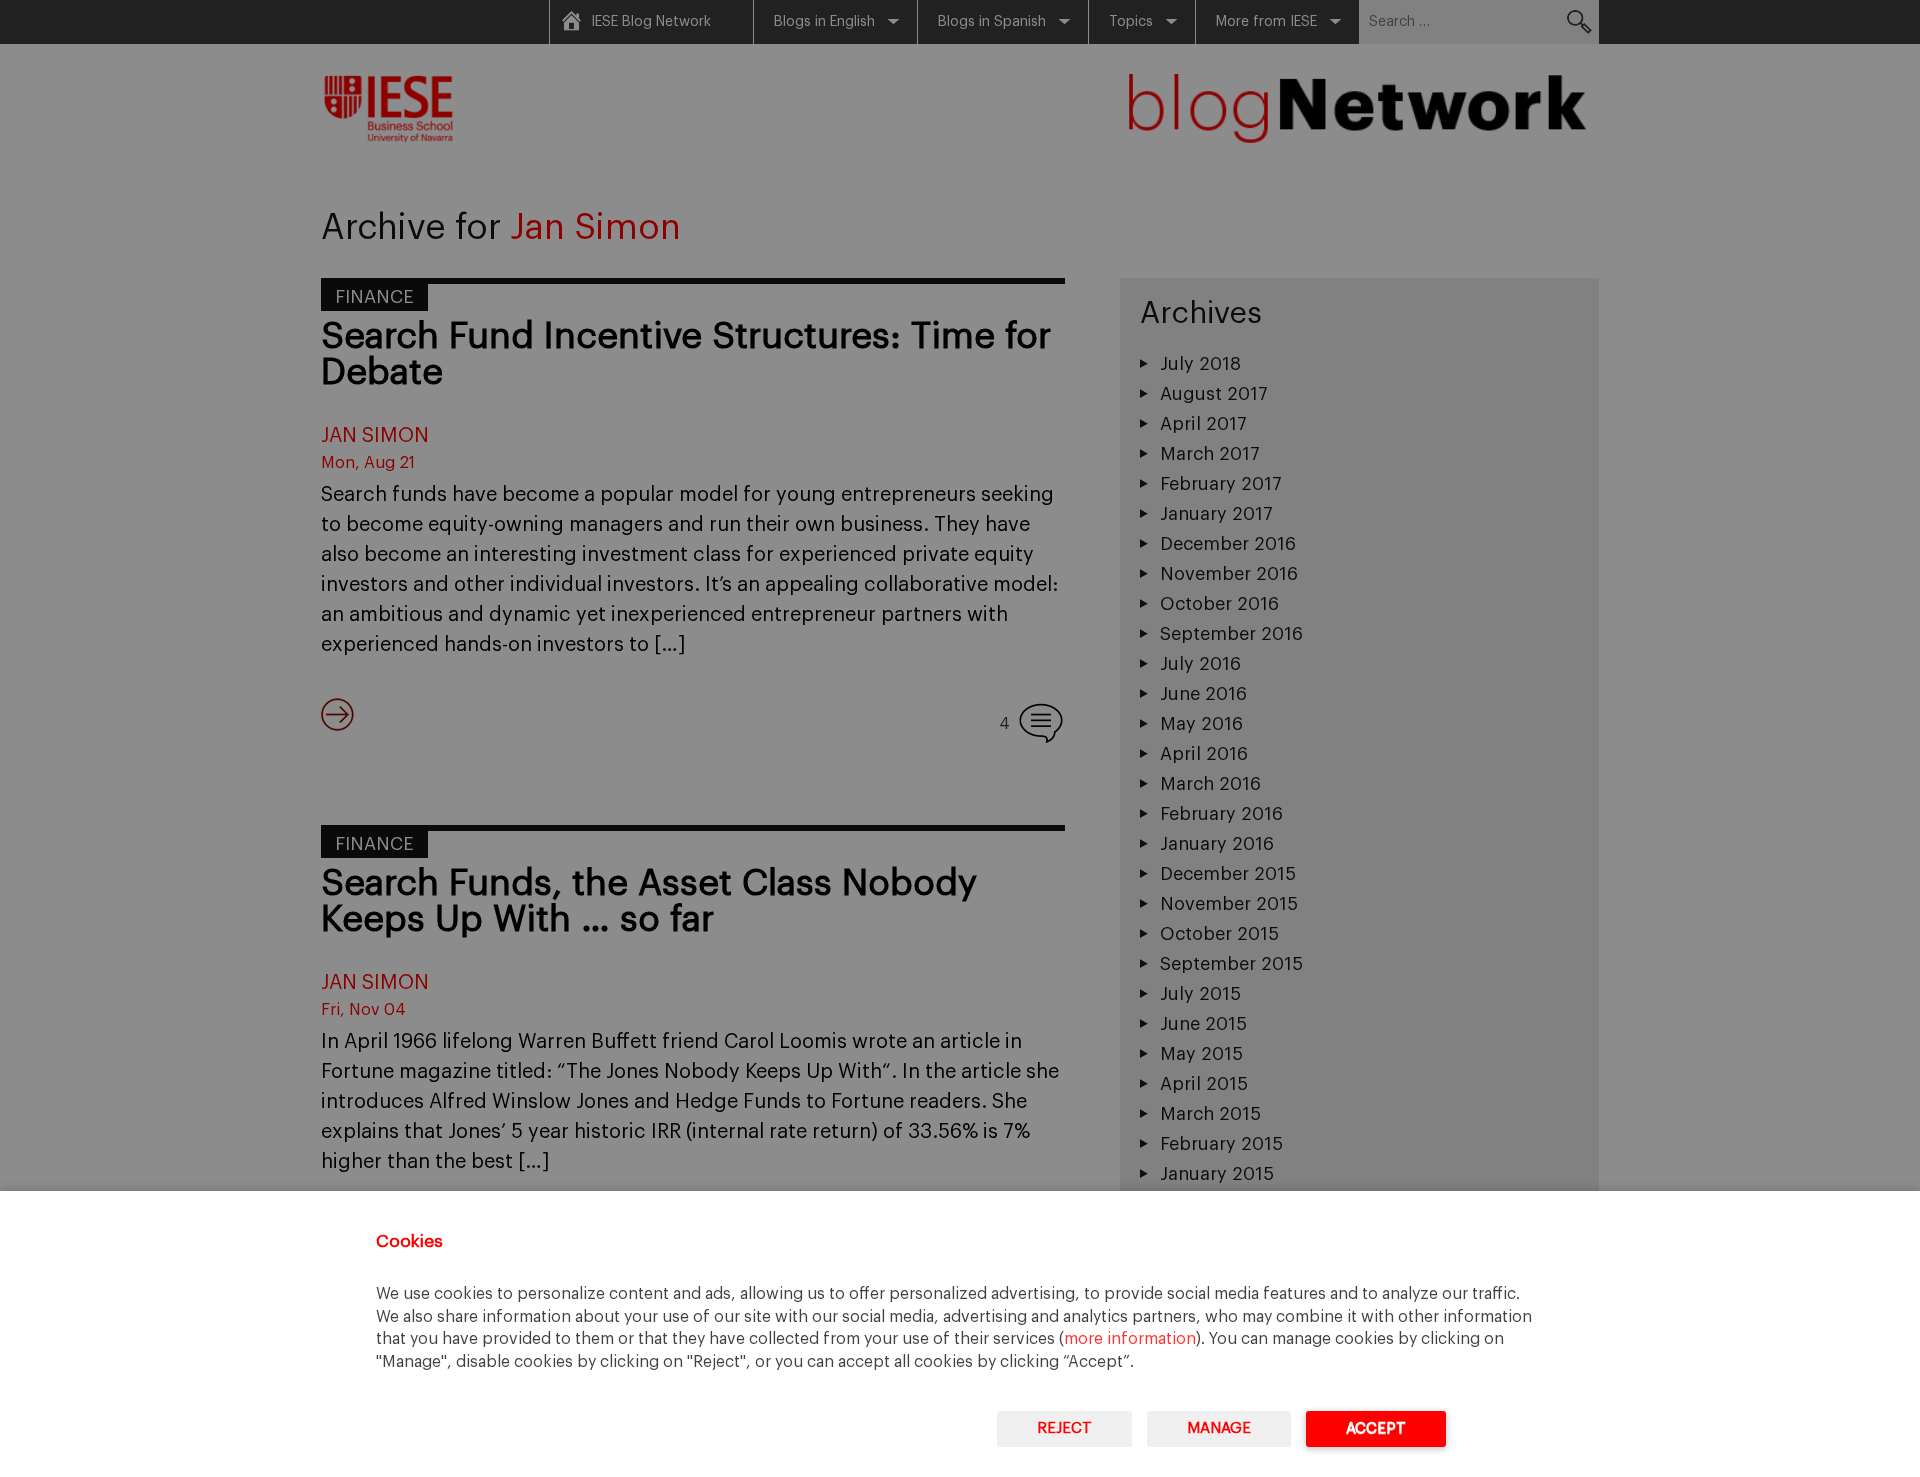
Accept (1376, 1428)
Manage (1219, 1428)
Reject (1064, 1428)
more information (1130, 1339)
